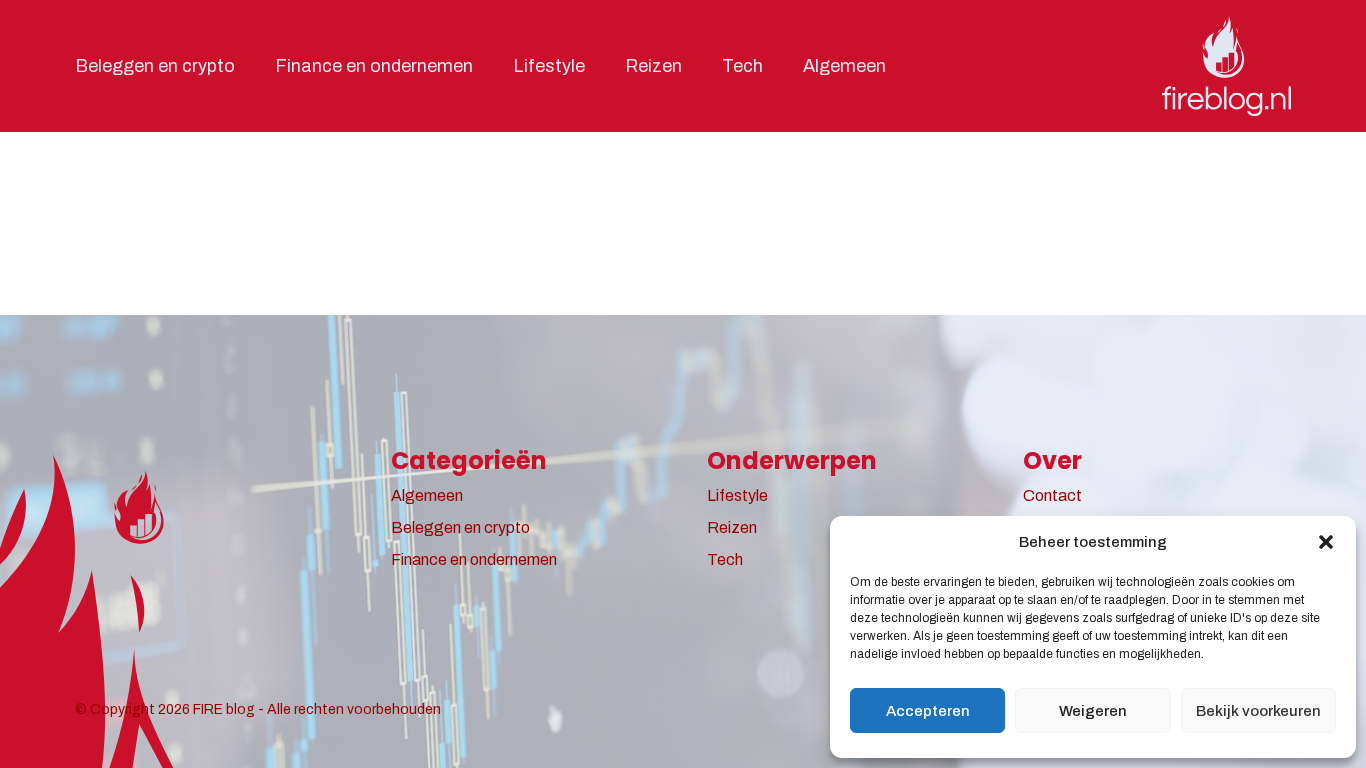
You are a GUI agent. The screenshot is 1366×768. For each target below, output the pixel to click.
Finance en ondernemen (374, 66)
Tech (742, 66)
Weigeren (1093, 711)
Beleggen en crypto (155, 66)
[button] (1326, 542)
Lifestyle (549, 66)
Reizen (653, 66)
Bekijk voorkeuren (1258, 711)
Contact (1052, 495)
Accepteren (928, 711)
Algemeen (844, 66)
